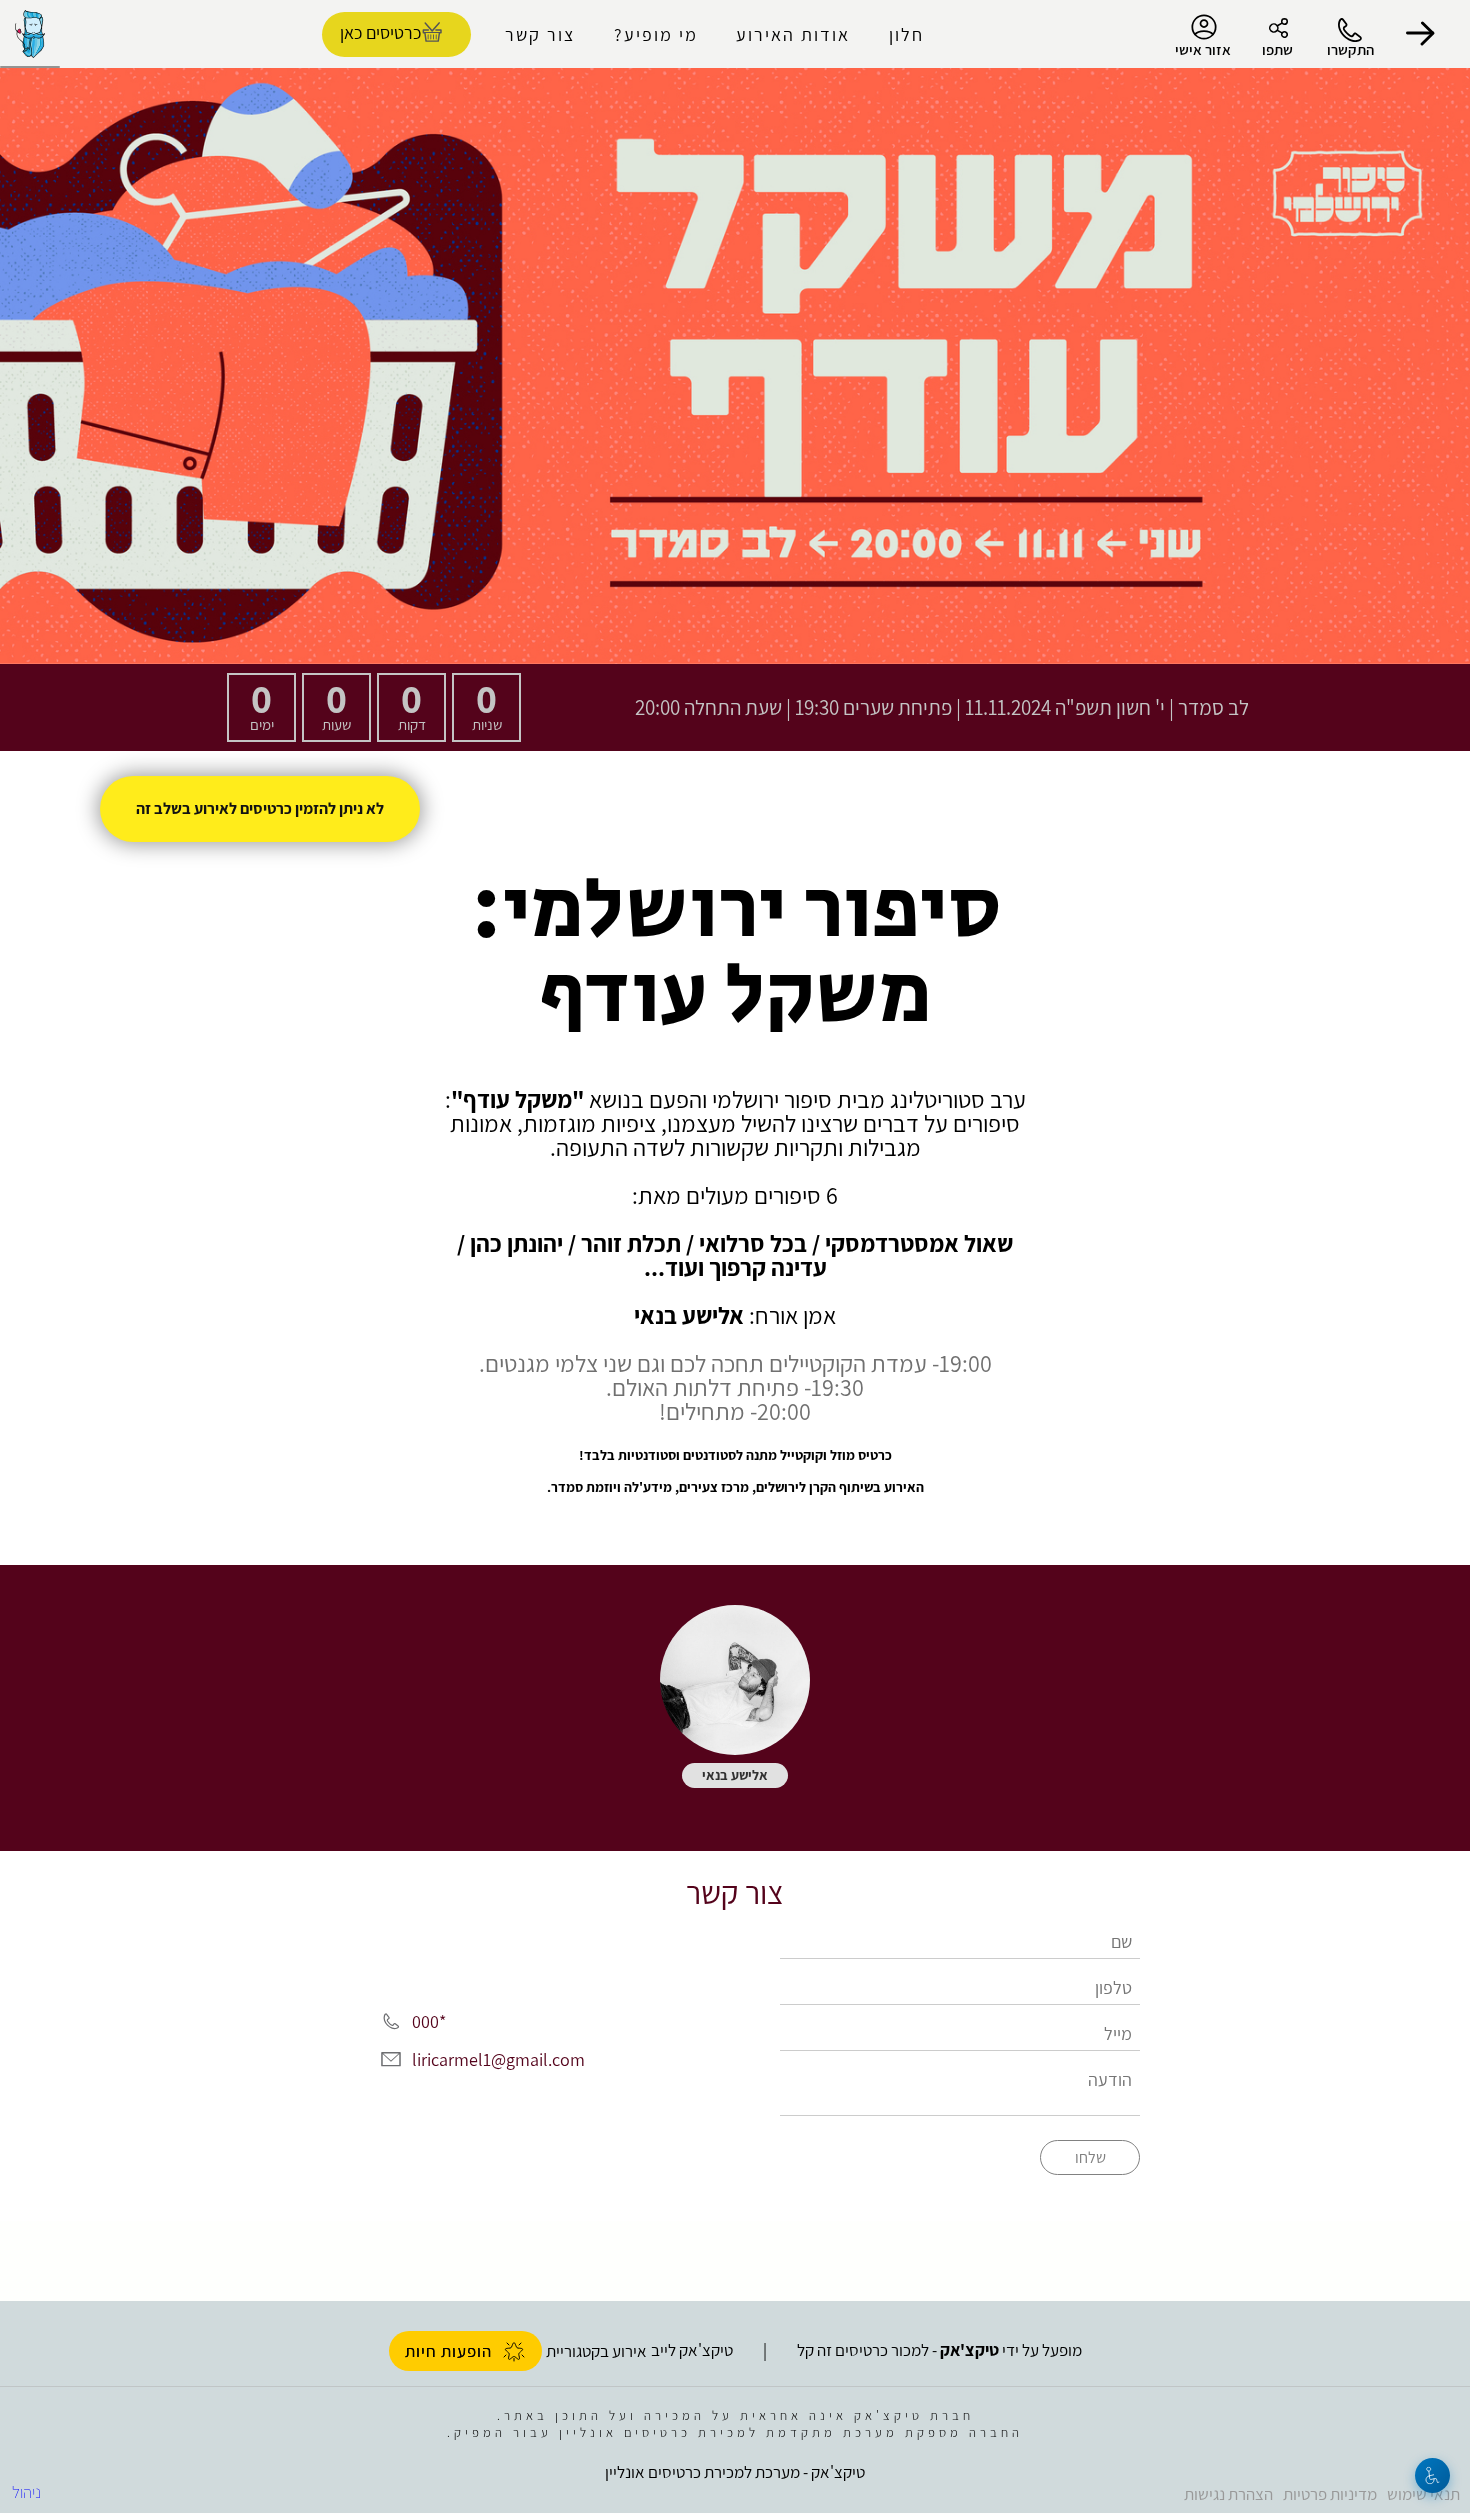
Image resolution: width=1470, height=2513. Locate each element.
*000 (429, 2021)
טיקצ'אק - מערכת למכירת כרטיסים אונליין (735, 2472)
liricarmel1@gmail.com (498, 2059)
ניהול (26, 2492)
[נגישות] (1432, 2475)
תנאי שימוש (1423, 2494)
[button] (1420, 34)
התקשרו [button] (1350, 49)
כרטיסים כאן (380, 32)
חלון (906, 34)
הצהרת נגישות (1228, 2494)
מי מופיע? (656, 34)
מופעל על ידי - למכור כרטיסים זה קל (939, 2350)
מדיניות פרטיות (1330, 2494)
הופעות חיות (448, 2351)
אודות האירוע (793, 34)
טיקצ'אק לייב (692, 2350)
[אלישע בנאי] (735, 1680)
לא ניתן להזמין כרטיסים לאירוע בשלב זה (260, 808)
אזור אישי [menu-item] (1203, 49)
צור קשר (540, 34)
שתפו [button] (1277, 49)
